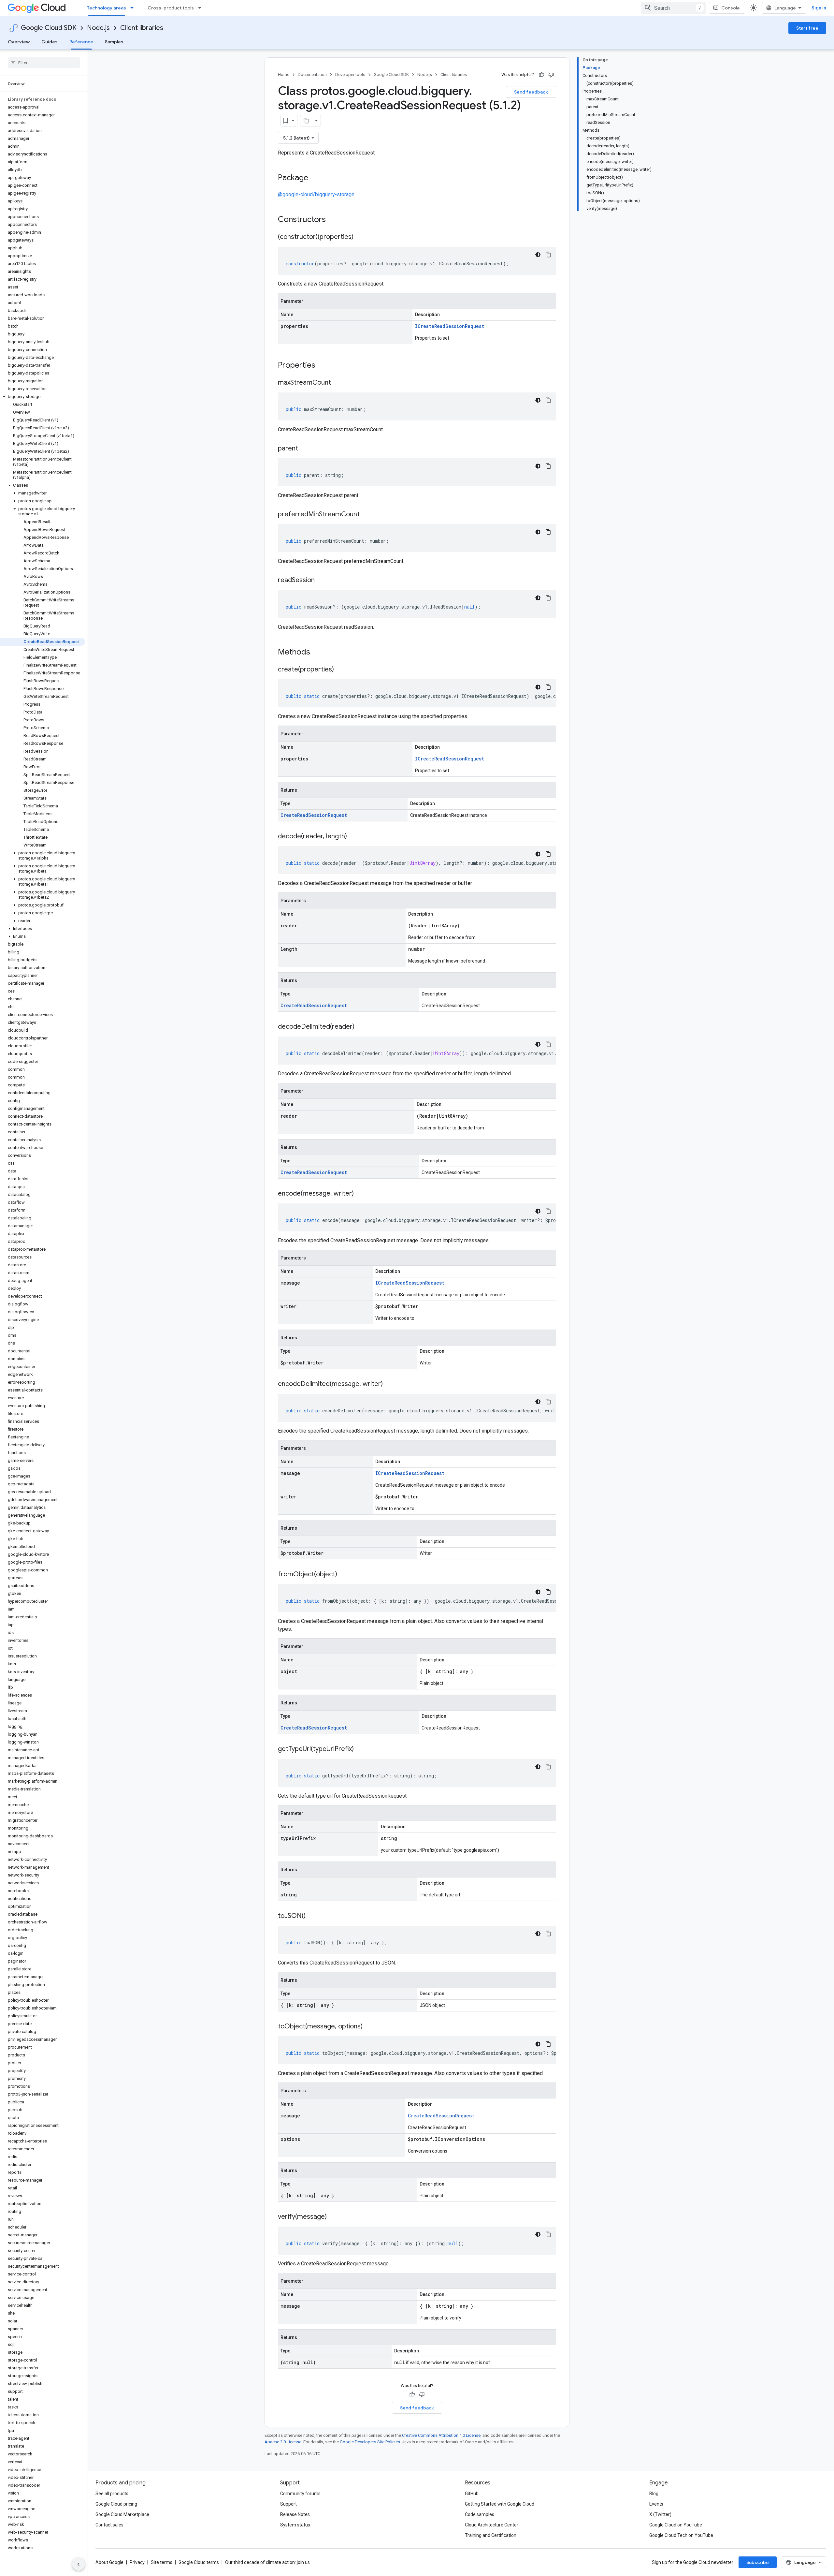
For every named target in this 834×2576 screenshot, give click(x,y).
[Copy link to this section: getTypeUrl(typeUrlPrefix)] (360, 1749)
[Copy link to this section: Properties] (324, 366)
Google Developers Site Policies (370, 2442)
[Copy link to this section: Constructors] (334, 220)
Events (656, 2504)
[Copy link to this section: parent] (305, 449)
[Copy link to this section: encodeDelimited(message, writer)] (389, 1384)
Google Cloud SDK (49, 28)
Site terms (162, 2562)
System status (295, 2525)
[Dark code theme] (538, 255)
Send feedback (531, 92)
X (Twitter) (660, 2514)
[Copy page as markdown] (306, 121)
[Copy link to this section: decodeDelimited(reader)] (361, 1027)
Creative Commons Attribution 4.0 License (441, 2435)
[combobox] (674, 8)
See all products (112, 2494)
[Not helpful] (551, 75)
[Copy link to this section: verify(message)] (333, 2217)
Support (288, 2504)
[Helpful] (541, 75)
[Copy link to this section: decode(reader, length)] (353, 837)
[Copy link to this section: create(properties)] (340, 670)
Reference (81, 42)
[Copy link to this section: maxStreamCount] (338, 383)
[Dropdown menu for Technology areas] (134, 8)
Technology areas (107, 8)
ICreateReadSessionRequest (450, 326)
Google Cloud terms (199, 2562)
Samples (114, 42)
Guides (50, 42)
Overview (19, 42)
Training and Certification (491, 2535)
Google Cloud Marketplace (122, 2514)
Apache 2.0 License (283, 2442)
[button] (43, 397)
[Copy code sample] (548, 255)
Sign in (819, 8)
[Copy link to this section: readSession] (321, 581)
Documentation (312, 74)
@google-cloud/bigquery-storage (316, 194)
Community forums (300, 2494)
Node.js (98, 28)
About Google (109, 2562)
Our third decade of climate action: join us (267, 2562)
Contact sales (109, 2525)
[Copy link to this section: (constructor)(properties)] (360, 237)
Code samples (480, 2514)
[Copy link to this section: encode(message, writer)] (360, 1194)
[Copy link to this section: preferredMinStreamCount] (366, 515)
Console (731, 8)
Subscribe (758, 2562)
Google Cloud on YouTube (676, 2525)
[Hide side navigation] (79, 2564)
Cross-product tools (171, 8)
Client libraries (142, 28)
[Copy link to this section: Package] (315, 178)
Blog (654, 2494)
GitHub (472, 2494)
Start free (807, 28)
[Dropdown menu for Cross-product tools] (202, 8)
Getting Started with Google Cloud (500, 2504)
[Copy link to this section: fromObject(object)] (344, 1575)
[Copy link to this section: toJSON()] (312, 1916)
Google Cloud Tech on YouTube (681, 2535)
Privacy (137, 2562)
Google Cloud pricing (116, 2504)
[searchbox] (44, 63)
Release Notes (295, 2514)
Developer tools (350, 74)
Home (284, 74)
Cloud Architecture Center (492, 2525)
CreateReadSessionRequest (314, 815)
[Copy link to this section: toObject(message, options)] (369, 2027)
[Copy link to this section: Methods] (319, 653)
